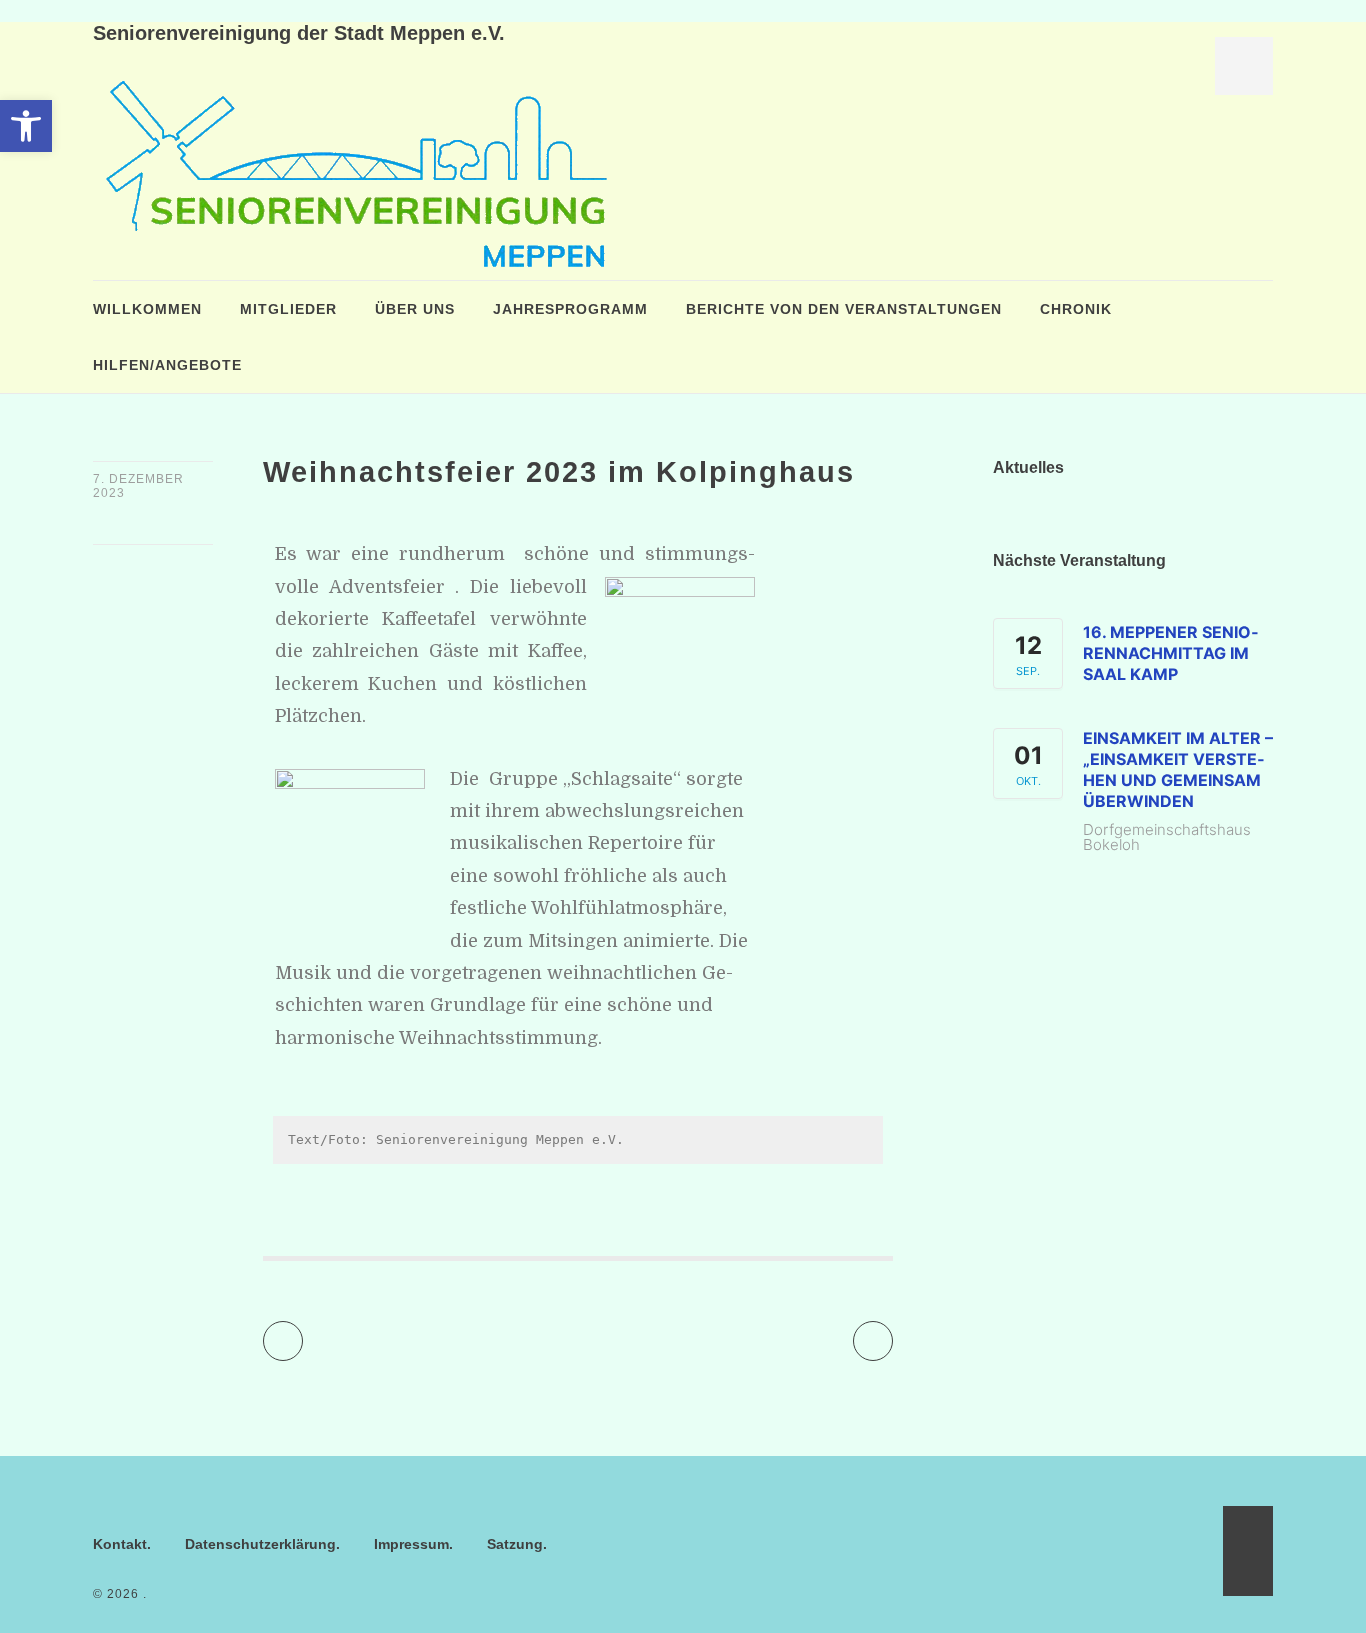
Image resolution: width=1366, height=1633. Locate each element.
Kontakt (120, 1544)
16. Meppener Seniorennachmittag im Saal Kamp (1170, 653)
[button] (26, 126)
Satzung (515, 1544)
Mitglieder (288, 309)
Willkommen (147, 309)
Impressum (411, 1544)
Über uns (415, 309)
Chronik (1076, 309)
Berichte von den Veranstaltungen (844, 309)
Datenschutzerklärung (260, 1544)
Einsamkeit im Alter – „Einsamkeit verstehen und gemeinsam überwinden (1178, 769)
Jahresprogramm (570, 309)
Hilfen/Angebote (167, 365)
